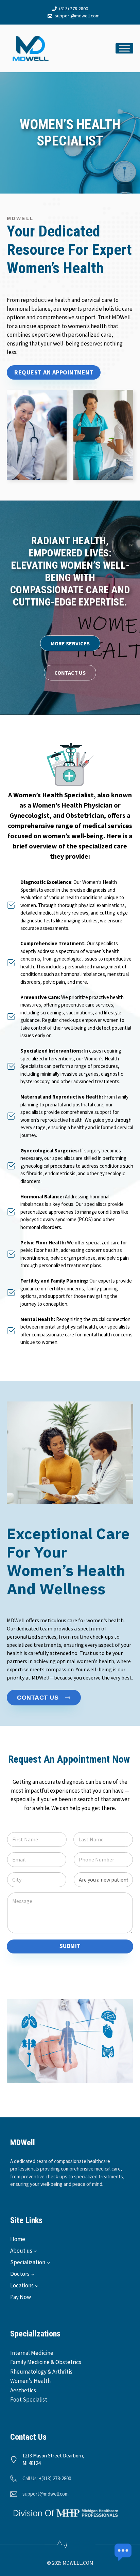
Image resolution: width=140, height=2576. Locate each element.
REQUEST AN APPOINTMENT (54, 372)
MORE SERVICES (70, 643)
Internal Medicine (32, 2353)
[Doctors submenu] (33, 2274)
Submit (70, 1946)
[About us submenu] (35, 2251)
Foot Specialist (29, 2399)
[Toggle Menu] (124, 48)
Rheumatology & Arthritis (41, 2372)
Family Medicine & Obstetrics (46, 2362)
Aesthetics (23, 2390)
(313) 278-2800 (74, 9)
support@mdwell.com (77, 16)
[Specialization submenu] (48, 2263)
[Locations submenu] (37, 2286)
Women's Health (30, 2381)
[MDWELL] (31, 48)
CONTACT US (70, 673)
